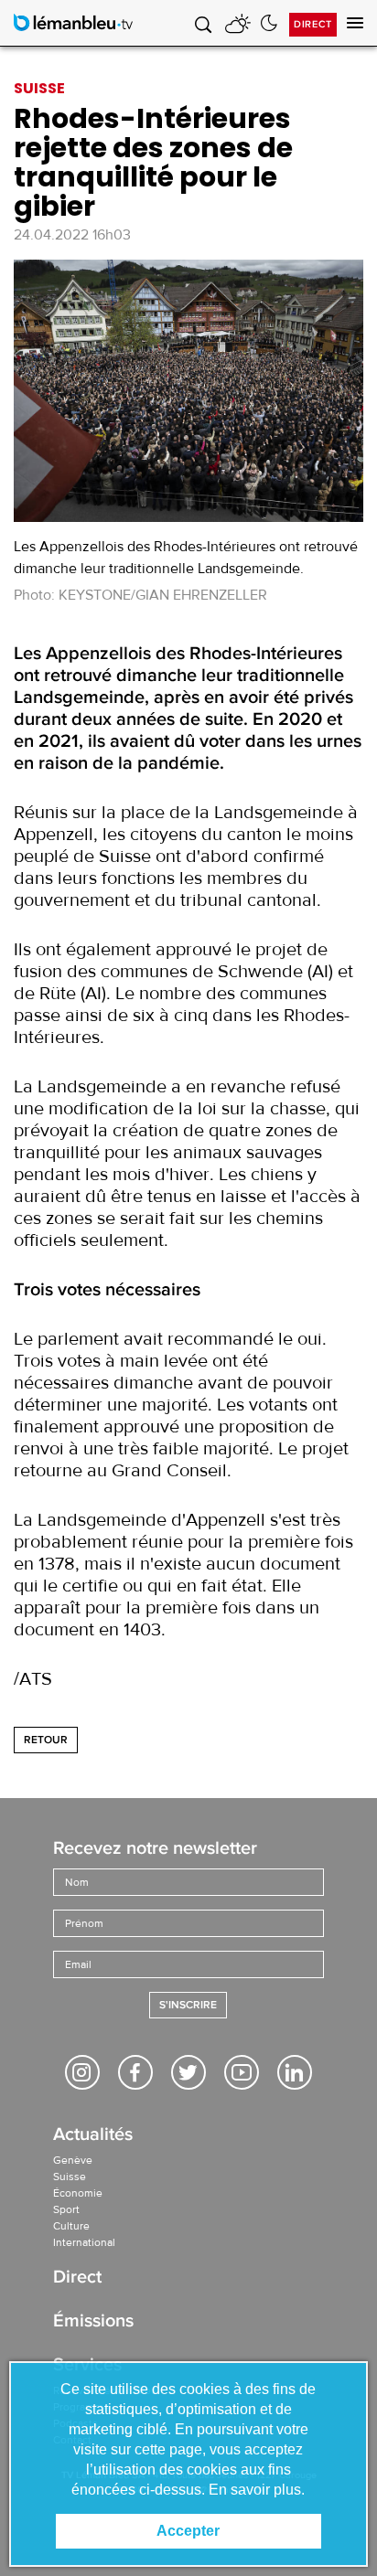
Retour (46, 1740)
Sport (66, 2209)
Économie (78, 2193)
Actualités (93, 2136)
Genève (73, 2160)
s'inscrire (188, 2005)
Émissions (93, 2322)
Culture (71, 2226)
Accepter (188, 2531)
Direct (313, 24)
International (84, 2242)
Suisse (70, 2177)
